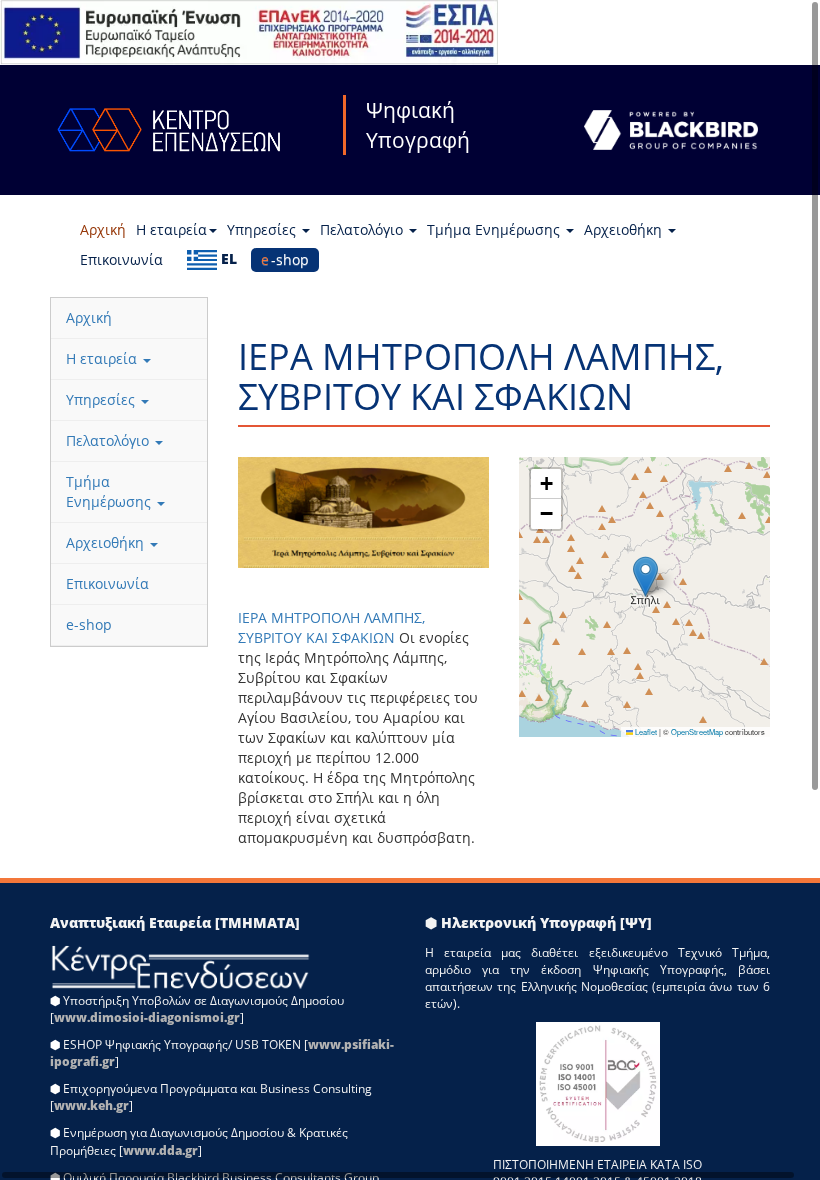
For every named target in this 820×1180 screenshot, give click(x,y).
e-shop (285, 259)
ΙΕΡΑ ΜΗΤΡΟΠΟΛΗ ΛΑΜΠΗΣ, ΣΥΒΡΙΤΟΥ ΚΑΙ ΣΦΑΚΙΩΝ (331, 627)
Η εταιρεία (171, 229)
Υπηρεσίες (263, 229)
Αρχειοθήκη (625, 229)
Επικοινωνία (121, 259)
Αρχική (103, 229)
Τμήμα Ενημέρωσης (495, 229)
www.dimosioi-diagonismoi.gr (147, 1017)
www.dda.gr (160, 1150)
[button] (645, 576)
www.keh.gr (91, 1105)
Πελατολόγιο (363, 229)
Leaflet (645, 731)
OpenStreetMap (697, 731)
